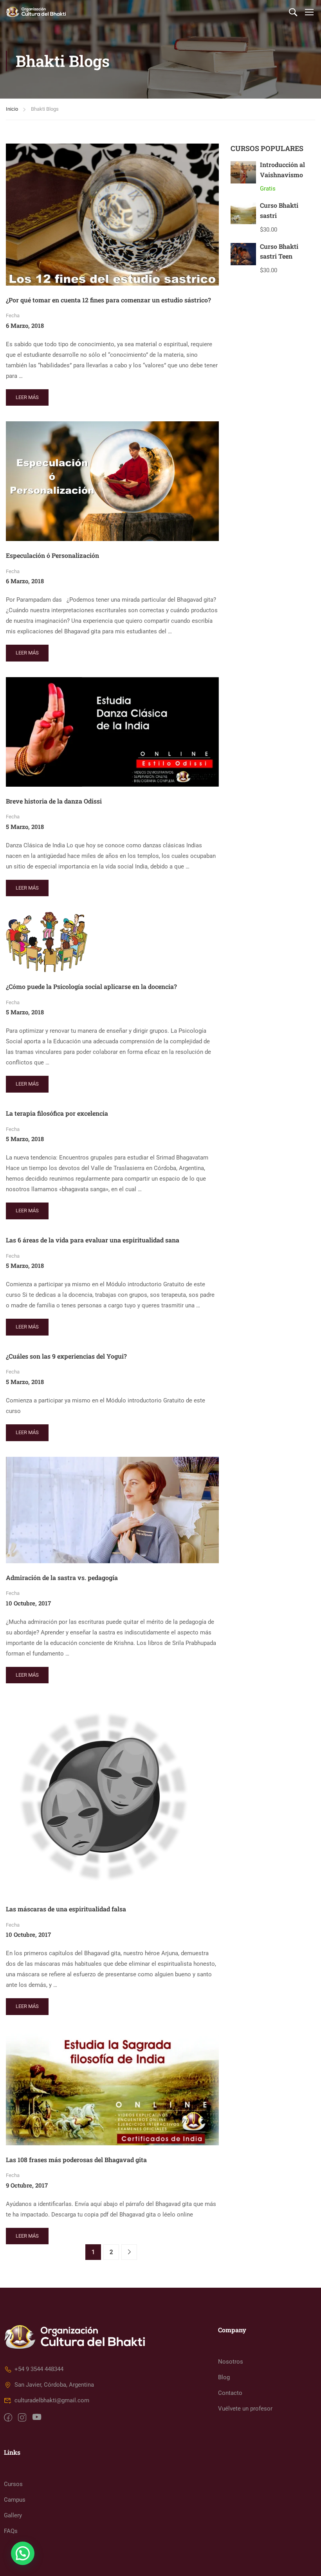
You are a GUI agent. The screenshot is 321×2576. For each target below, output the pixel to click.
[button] (23, 2553)
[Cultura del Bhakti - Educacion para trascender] (36, 12)
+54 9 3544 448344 (39, 2369)
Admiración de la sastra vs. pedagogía (62, 1577)
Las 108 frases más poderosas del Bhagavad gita (76, 2160)
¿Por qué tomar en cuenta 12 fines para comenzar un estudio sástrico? (108, 300)
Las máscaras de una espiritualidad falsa (66, 1909)
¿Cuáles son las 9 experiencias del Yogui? (66, 1356)
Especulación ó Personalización (52, 555)
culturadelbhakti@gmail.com (52, 2400)
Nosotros (231, 2362)
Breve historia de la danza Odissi (54, 801)
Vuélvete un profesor (245, 2409)
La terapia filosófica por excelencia (57, 1113)
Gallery (13, 2515)
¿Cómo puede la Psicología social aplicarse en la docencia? (91, 986)
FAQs (11, 2531)
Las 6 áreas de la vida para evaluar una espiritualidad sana (93, 1240)
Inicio (12, 109)
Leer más (29, 395)
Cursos (13, 2484)
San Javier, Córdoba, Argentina (54, 2385)
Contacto (230, 2393)
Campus (15, 2500)
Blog (224, 2377)
